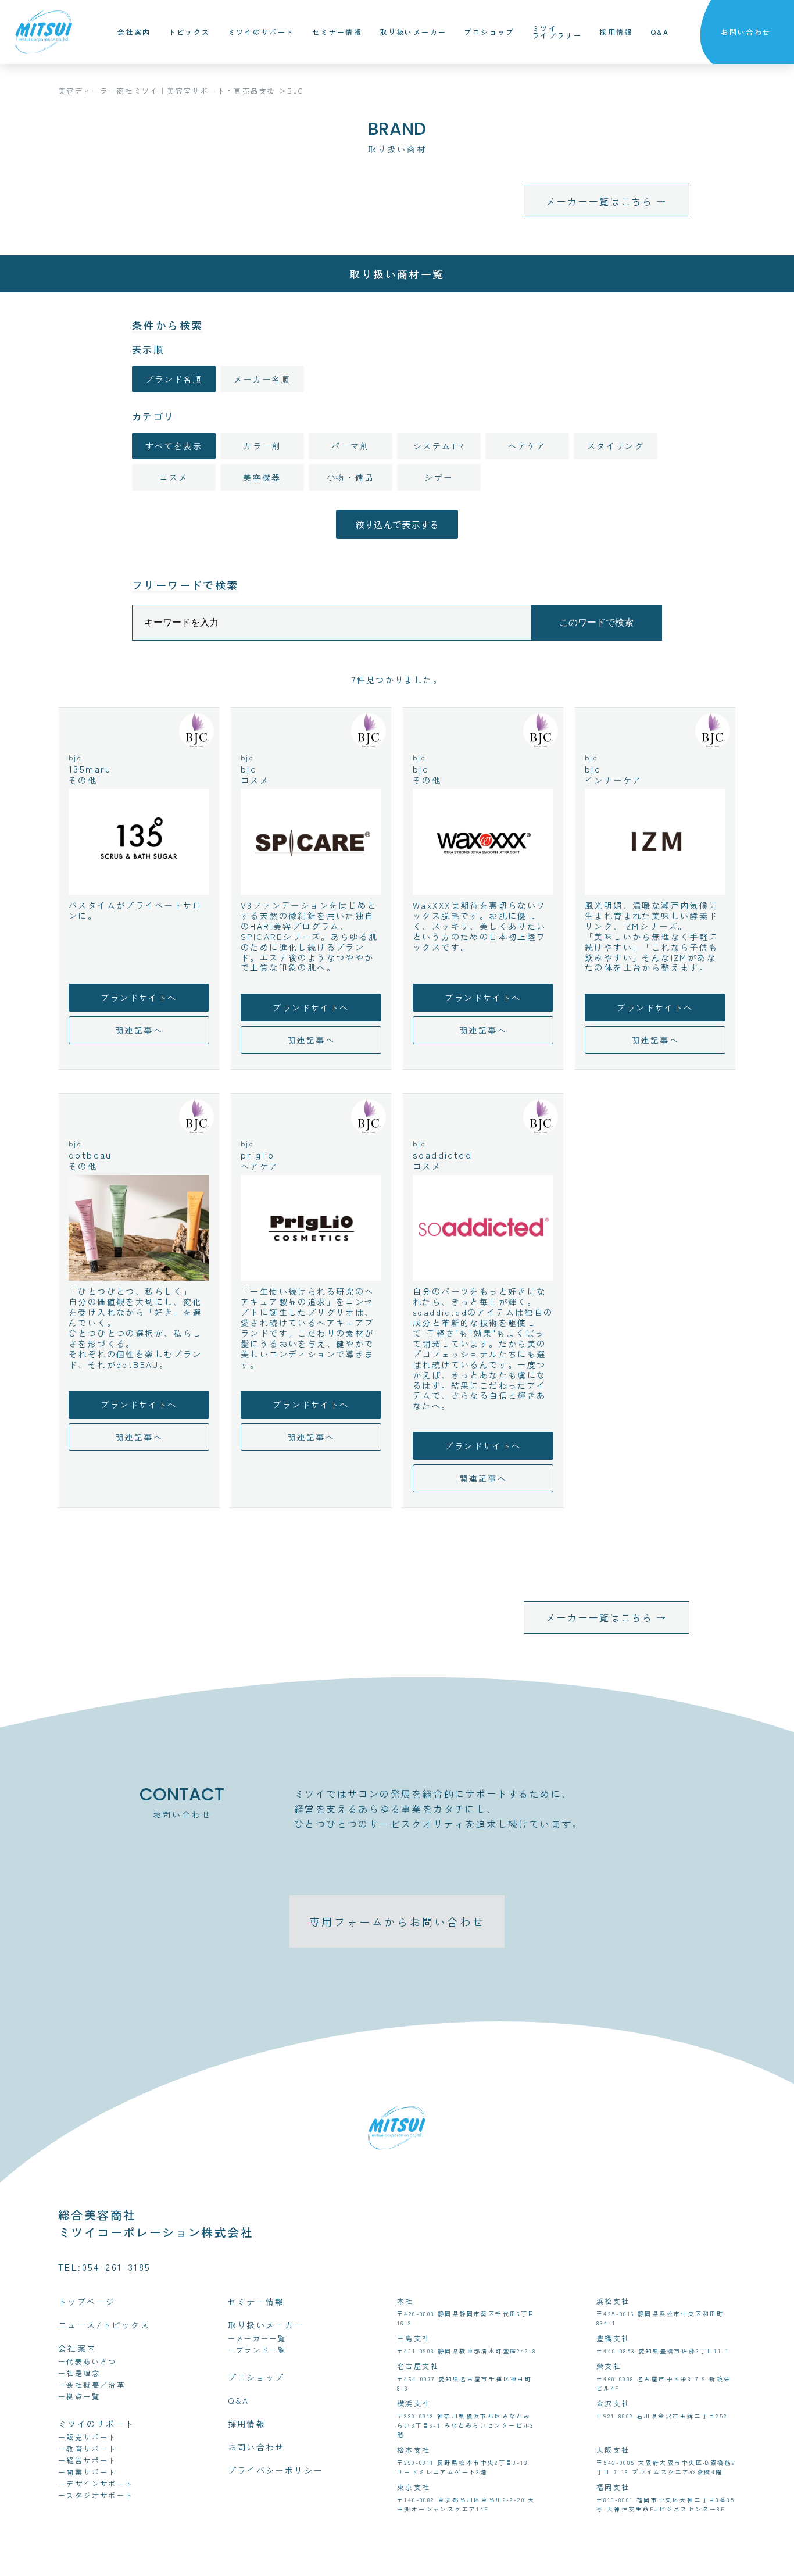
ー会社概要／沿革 (92, 2384)
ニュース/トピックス (104, 2325)
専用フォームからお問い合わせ (397, 1921)
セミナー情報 (337, 32)
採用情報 (616, 32)
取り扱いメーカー (413, 32)
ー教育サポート (87, 2448)
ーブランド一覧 (257, 2350)
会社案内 (134, 32)
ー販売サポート (87, 2437)
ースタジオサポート (96, 2495)
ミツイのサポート (261, 32)
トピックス (189, 32)
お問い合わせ (746, 32)
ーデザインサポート (96, 2483)
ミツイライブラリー (557, 32)
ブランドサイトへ (139, 998)
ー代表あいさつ (87, 2361)
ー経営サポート (87, 2460)
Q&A (660, 32)
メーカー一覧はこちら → (607, 201)
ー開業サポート (87, 2472)
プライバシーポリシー (276, 2470)
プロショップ (489, 32)
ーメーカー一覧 (257, 2338)
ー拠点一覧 (79, 2396)
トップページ (87, 2302)
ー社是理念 (79, 2373)
